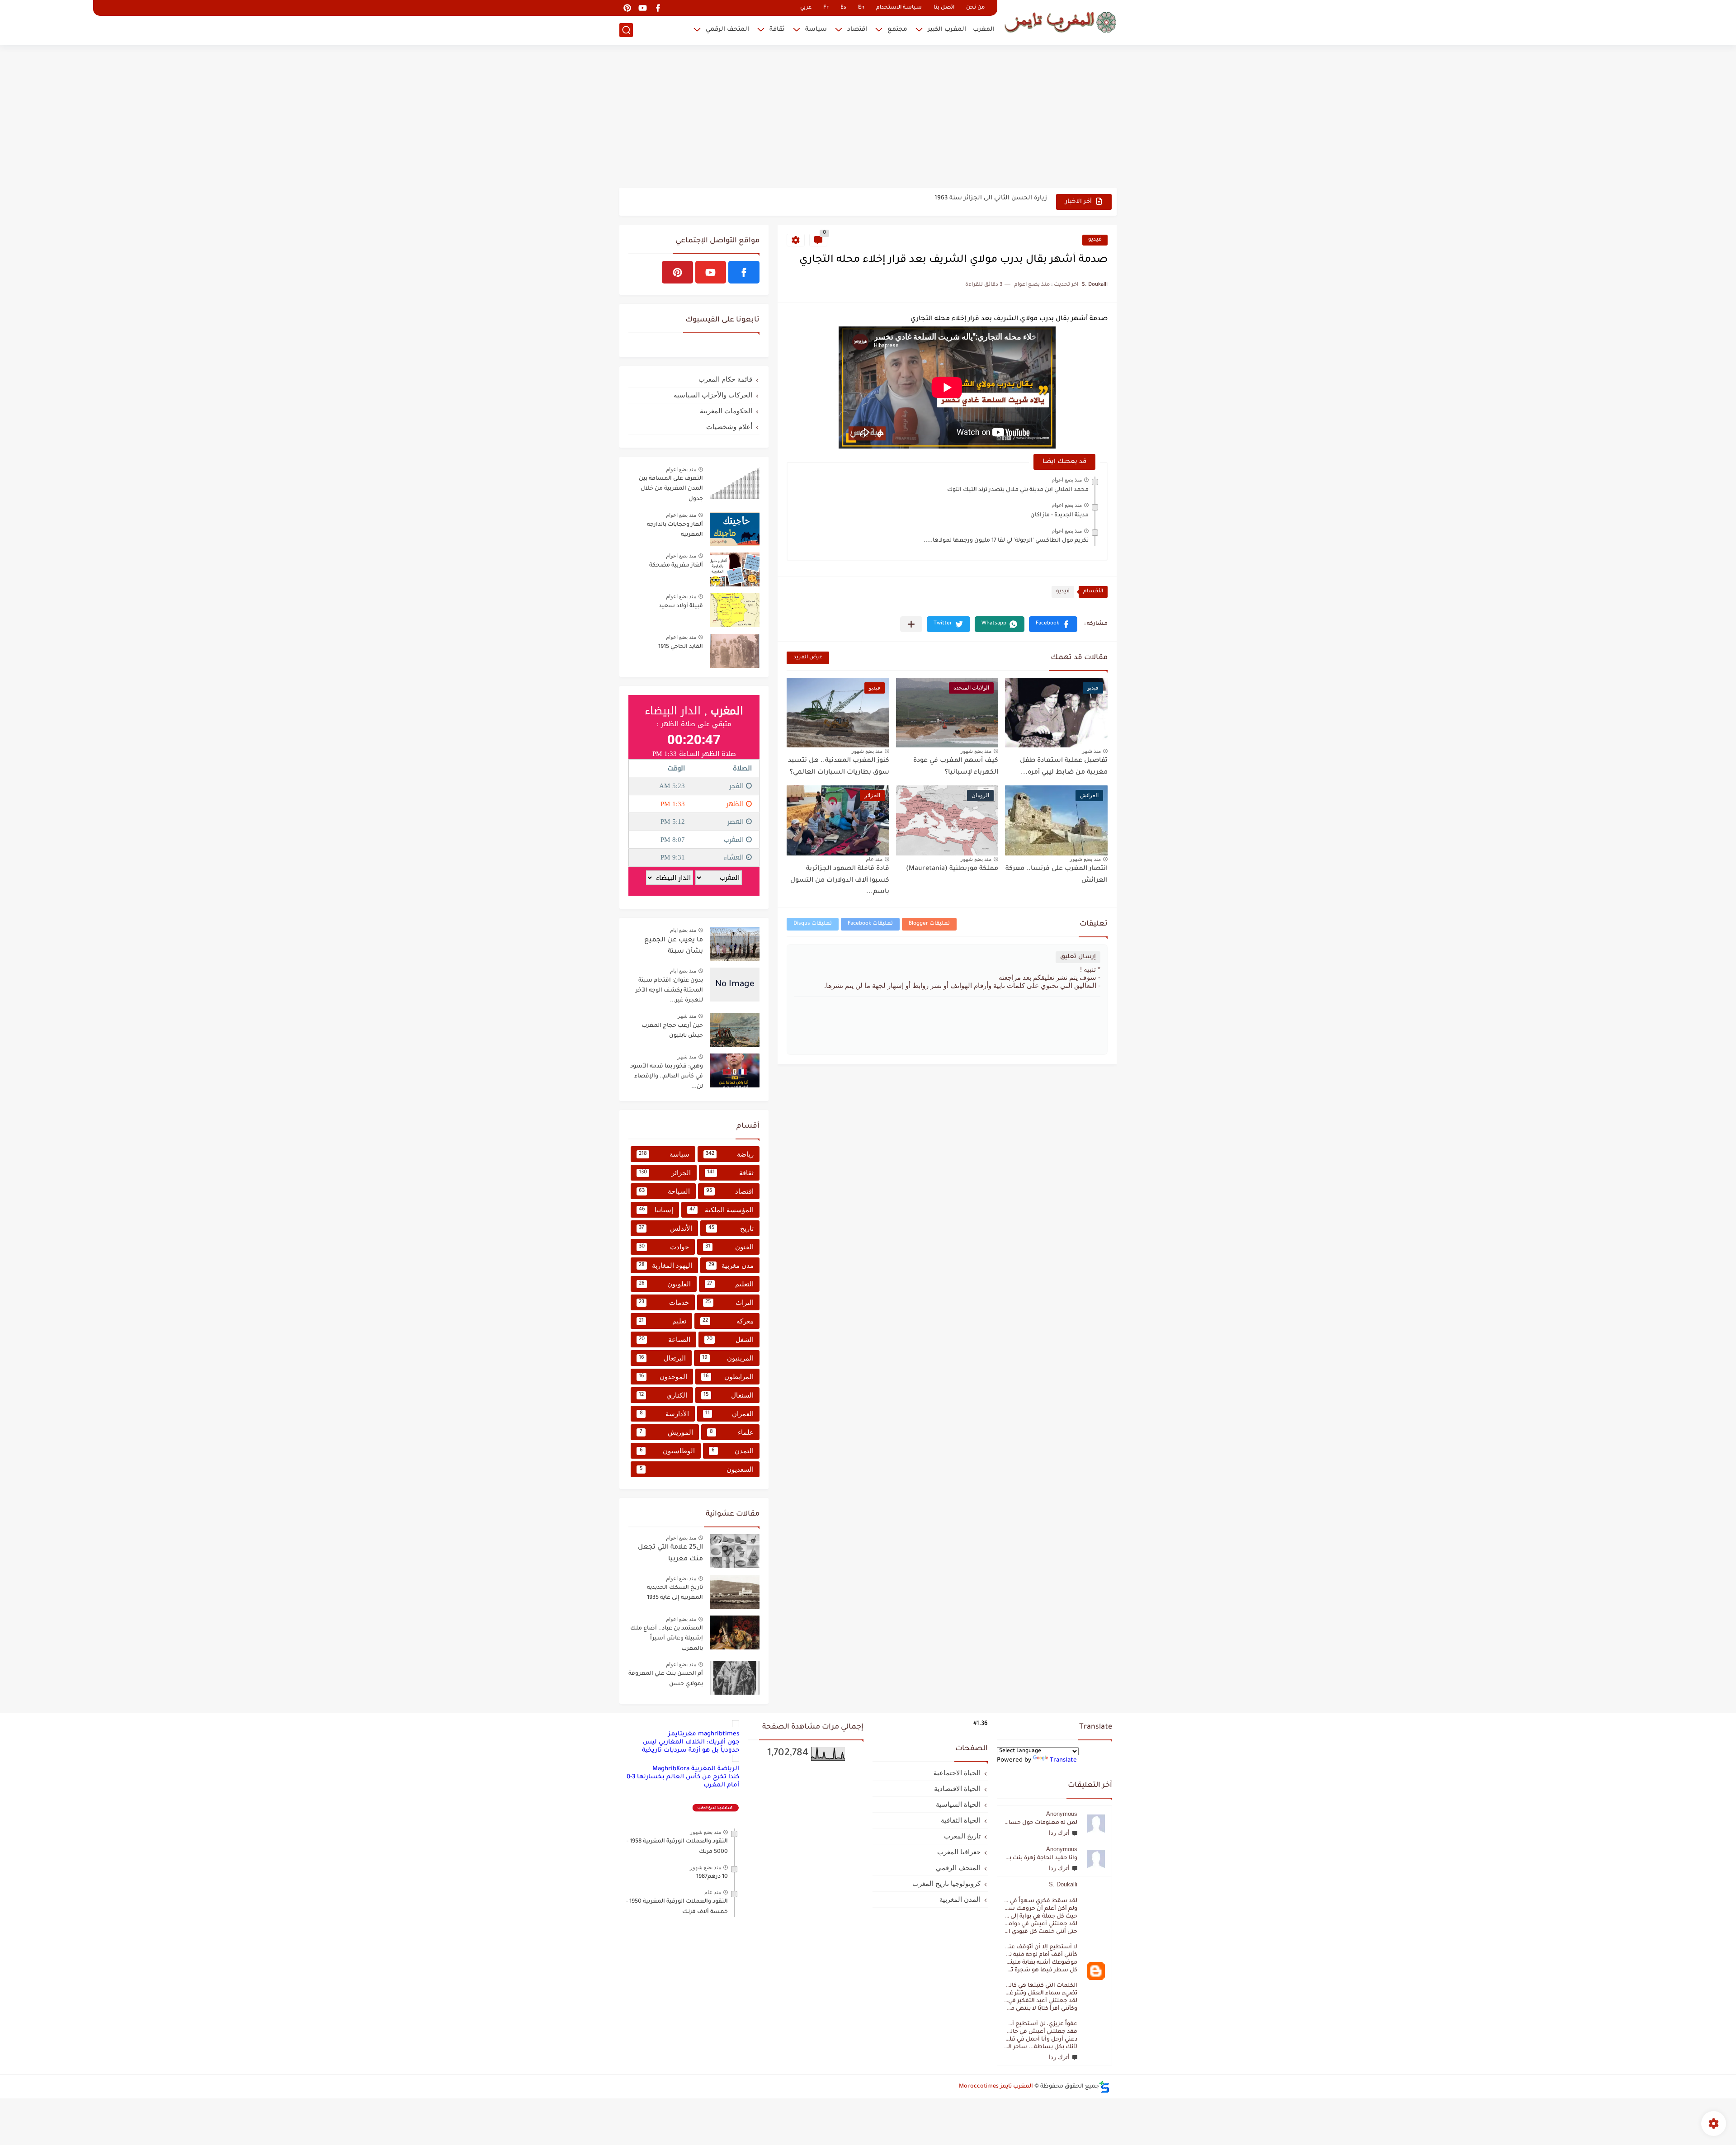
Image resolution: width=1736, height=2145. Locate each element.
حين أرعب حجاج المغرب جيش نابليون (672, 1031)
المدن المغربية (960, 1899)
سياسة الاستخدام (899, 8)
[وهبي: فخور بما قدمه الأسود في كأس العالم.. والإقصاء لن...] (735, 1070)
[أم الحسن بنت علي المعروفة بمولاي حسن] (735, 1678)
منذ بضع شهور (976, 751)
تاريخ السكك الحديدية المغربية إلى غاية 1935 (675, 1593)
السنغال (729, 1395)
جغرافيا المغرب (959, 1852)
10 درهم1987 (712, 1877)
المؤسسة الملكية (722, 1210)
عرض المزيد (808, 658)
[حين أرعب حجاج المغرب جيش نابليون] (735, 1030)
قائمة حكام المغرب (725, 379)
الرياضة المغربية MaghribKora (696, 1769)
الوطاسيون (667, 1451)
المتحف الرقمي (727, 30)
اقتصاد (857, 30)
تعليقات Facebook (870, 924)
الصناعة (665, 1339)
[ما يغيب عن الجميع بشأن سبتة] (735, 944)
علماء (732, 1432)
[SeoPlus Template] (1104, 2087)
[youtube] (642, 8)
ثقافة (777, 30)
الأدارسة (665, 1414)
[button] (1053, 624)
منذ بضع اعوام (1067, 480)
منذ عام (874, 859)
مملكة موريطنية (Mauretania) (952, 869)
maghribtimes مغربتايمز (704, 1734)
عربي (806, 8)
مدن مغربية (731, 1265)
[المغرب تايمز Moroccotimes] (1060, 21)
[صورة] (735, 483)
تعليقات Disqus (813, 924)
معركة (728, 1321)
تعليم (663, 1321)
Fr (826, 8)
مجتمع (897, 30)
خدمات (664, 1302)
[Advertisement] (868, 118)
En (861, 8)
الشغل (730, 1339)
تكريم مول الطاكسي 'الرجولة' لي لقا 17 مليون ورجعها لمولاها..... (1006, 541)
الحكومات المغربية (726, 411)
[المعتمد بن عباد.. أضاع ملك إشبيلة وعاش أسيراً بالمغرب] (735, 1632)
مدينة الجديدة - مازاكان (1059, 515)
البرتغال (662, 1358)
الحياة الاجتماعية (957, 1773)
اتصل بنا (944, 8)
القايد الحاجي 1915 (681, 647)
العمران (729, 1414)
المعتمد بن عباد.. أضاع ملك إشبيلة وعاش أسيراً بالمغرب (667, 1639)
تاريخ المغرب (962, 1836)
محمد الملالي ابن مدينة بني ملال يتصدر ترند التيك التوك (1018, 490)
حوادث (664, 1247)
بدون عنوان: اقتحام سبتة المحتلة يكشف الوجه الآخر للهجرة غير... (955, 201)
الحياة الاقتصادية (957, 1788)
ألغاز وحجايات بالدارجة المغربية (675, 530)
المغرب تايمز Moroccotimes (996, 2087)
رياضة (730, 1154)
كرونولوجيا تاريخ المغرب (946, 1883)
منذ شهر (1091, 751)
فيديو (1095, 240)
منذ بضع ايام (683, 930)
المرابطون (729, 1377)
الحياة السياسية (958, 1804)
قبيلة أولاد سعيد (681, 606)
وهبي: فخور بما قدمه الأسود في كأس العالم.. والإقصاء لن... (667, 1077)
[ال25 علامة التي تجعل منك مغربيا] (735, 1551)
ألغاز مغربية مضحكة (676, 566)
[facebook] (658, 8)
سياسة (816, 30)
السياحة (664, 1191)
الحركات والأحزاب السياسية (713, 395)
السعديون (697, 1469)
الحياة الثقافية (961, 1820)
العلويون (665, 1284)
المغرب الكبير (947, 30)
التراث (730, 1302)
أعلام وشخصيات (729, 427)
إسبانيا (656, 1210)
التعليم (730, 1284)
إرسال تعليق (1078, 957)
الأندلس (665, 1228)
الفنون (730, 1247)
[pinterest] (627, 8)
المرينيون (728, 1358)
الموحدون (663, 1377)
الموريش (666, 1432)
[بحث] (626, 30)
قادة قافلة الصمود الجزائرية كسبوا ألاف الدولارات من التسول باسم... (840, 881)
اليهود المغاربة (665, 1265)
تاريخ (731, 1228)
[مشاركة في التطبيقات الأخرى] (911, 624)
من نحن (975, 8)
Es (843, 8)
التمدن (733, 1451)
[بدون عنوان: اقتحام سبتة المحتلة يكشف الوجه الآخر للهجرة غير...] (735, 985)
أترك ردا (1059, 1833)
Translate (1063, 1760)
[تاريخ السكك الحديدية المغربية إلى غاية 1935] (735, 1592)
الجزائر (665, 1173)
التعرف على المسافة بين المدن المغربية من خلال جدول (671, 489)
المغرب (984, 30)
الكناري (663, 1395)
